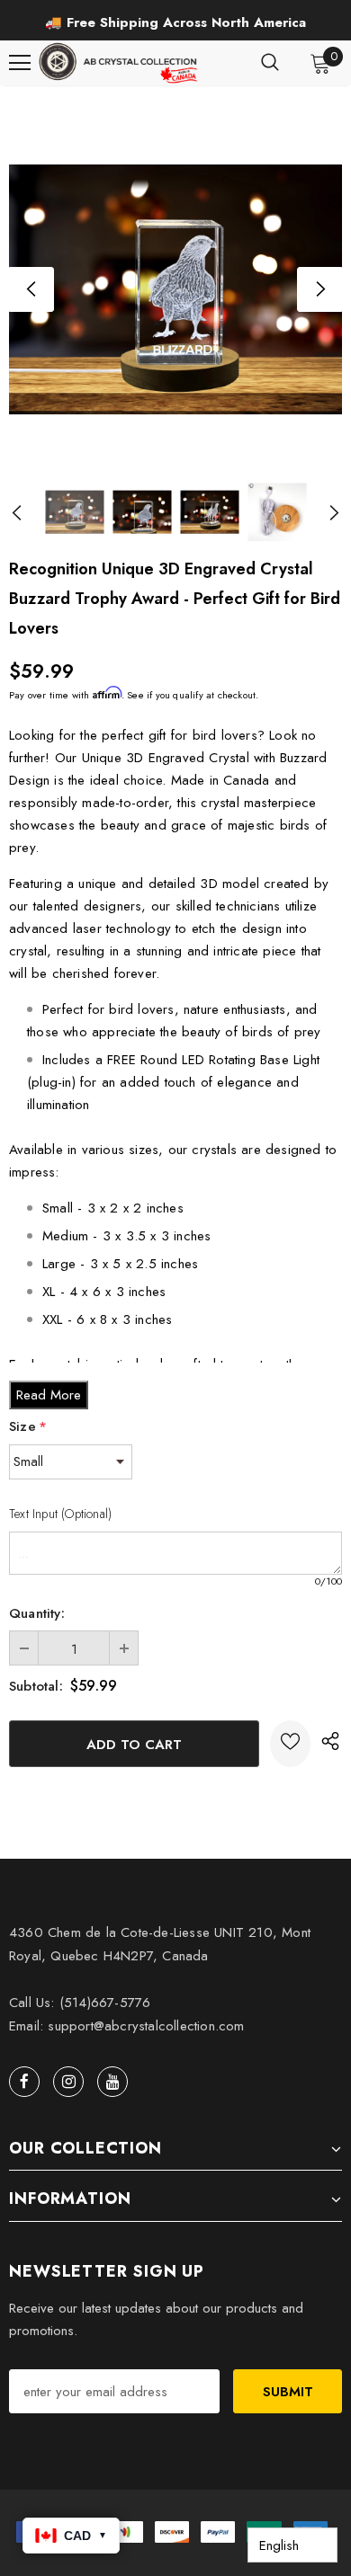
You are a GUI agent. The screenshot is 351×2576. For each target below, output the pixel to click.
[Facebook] (24, 2082)
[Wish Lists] (290, 1744)
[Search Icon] (270, 63)
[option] (175, 22)
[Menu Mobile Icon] (20, 63)
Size (28, 1426)
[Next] (319, 289)
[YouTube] (112, 2082)
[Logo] (120, 63)
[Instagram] (68, 2082)
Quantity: (37, 1613)
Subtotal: (36, 1686)
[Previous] (31, 289)
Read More (49, 1395)
